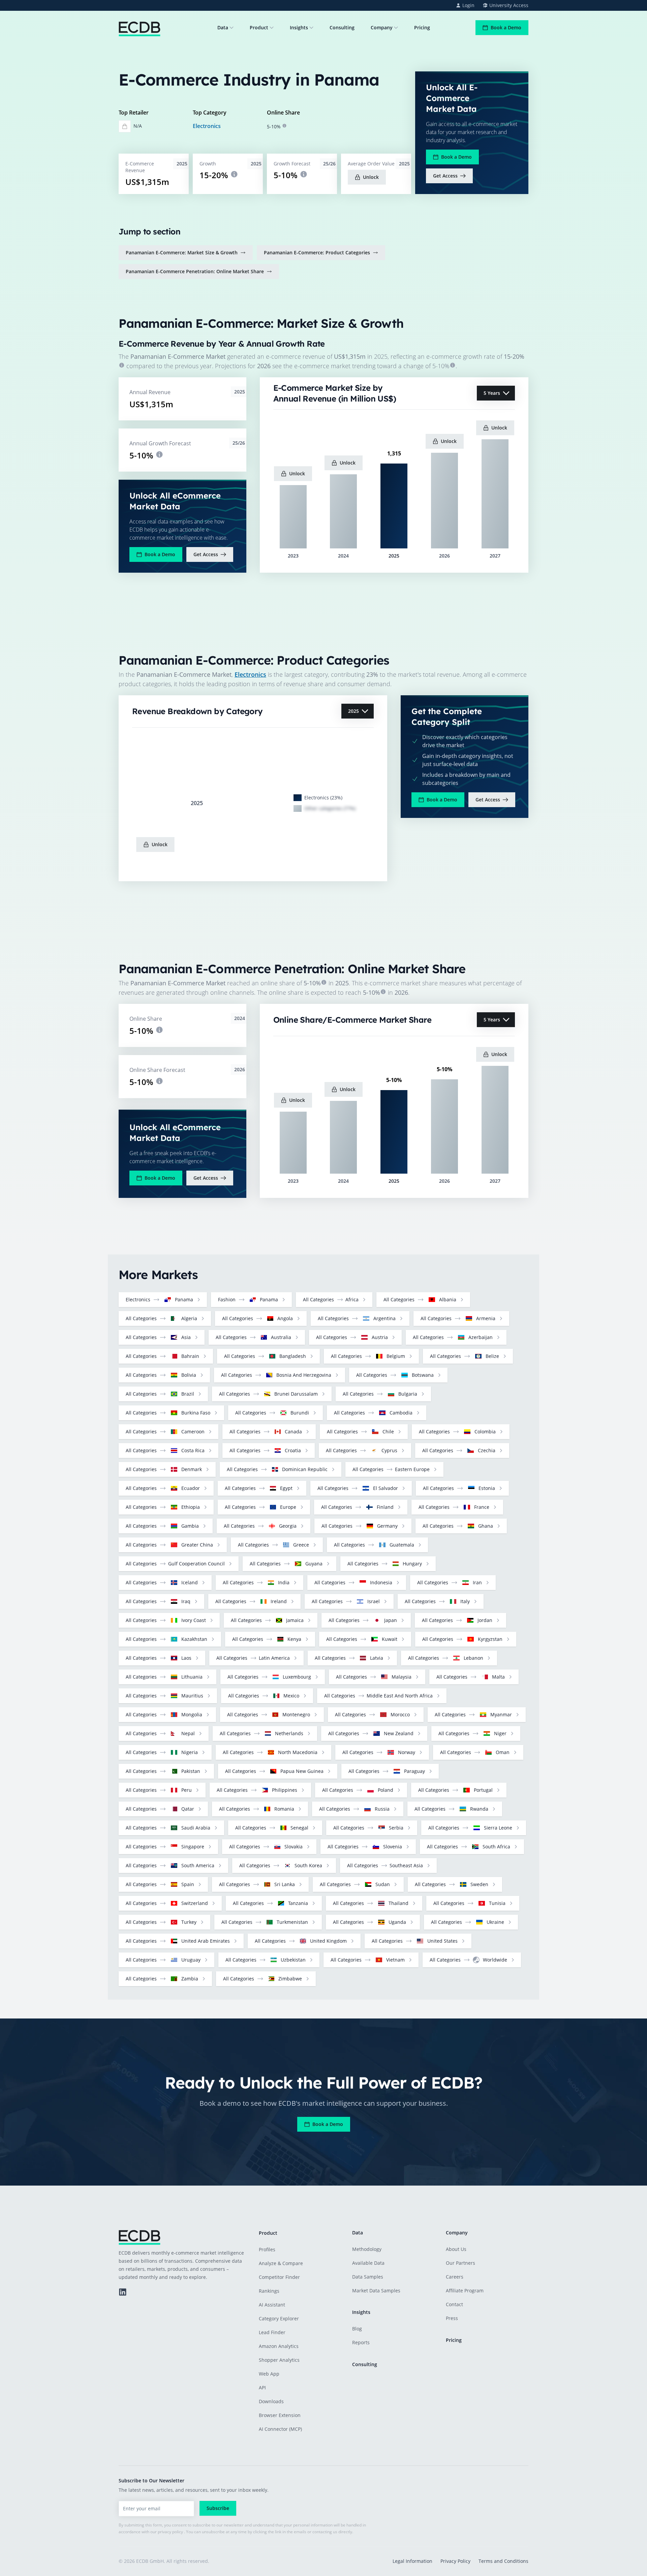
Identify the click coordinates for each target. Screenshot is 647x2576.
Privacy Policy (455, 2561)
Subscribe (218, 2508)
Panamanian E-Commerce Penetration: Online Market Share (195, 271)
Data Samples (368, 2277)
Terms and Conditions (503, 2561)
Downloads (271, 2401)
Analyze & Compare (281, 2263)
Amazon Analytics (279, 2346)
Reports (361, 2342)
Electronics (207, 126)
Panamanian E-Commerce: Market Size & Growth (182, 252)
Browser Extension (280, 2415)
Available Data (368, 2263)
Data (223, 27)
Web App (269, 2374)
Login (468, 5)
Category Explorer (279, 2318)
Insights (299, 27)
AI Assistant (272, 2305)
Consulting (342, 27)
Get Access (445, 176)
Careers (455, 2277)
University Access (509, 5)
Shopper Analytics (279, 2360)
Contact (454, 2304)
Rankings (269, 2291)
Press (452, 2318)
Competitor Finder (279, 2277)
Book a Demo (506, 27)
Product (259, 27)
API (262, 2388)
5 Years (492, 393)
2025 (353, 711)
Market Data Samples (376, 2291)
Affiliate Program (465, 2291)
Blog (357, 2329)
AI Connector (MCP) (280, 2429)
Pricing (422, 27)
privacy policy (170, 2532)
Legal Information (412, 2561)
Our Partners (460, 2263)
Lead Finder (272, 2332)
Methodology (367, 2249)
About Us (456, 2249)
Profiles (267, 2249)
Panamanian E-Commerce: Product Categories (317, 252)
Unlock (371, 177)
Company (382, 27)
